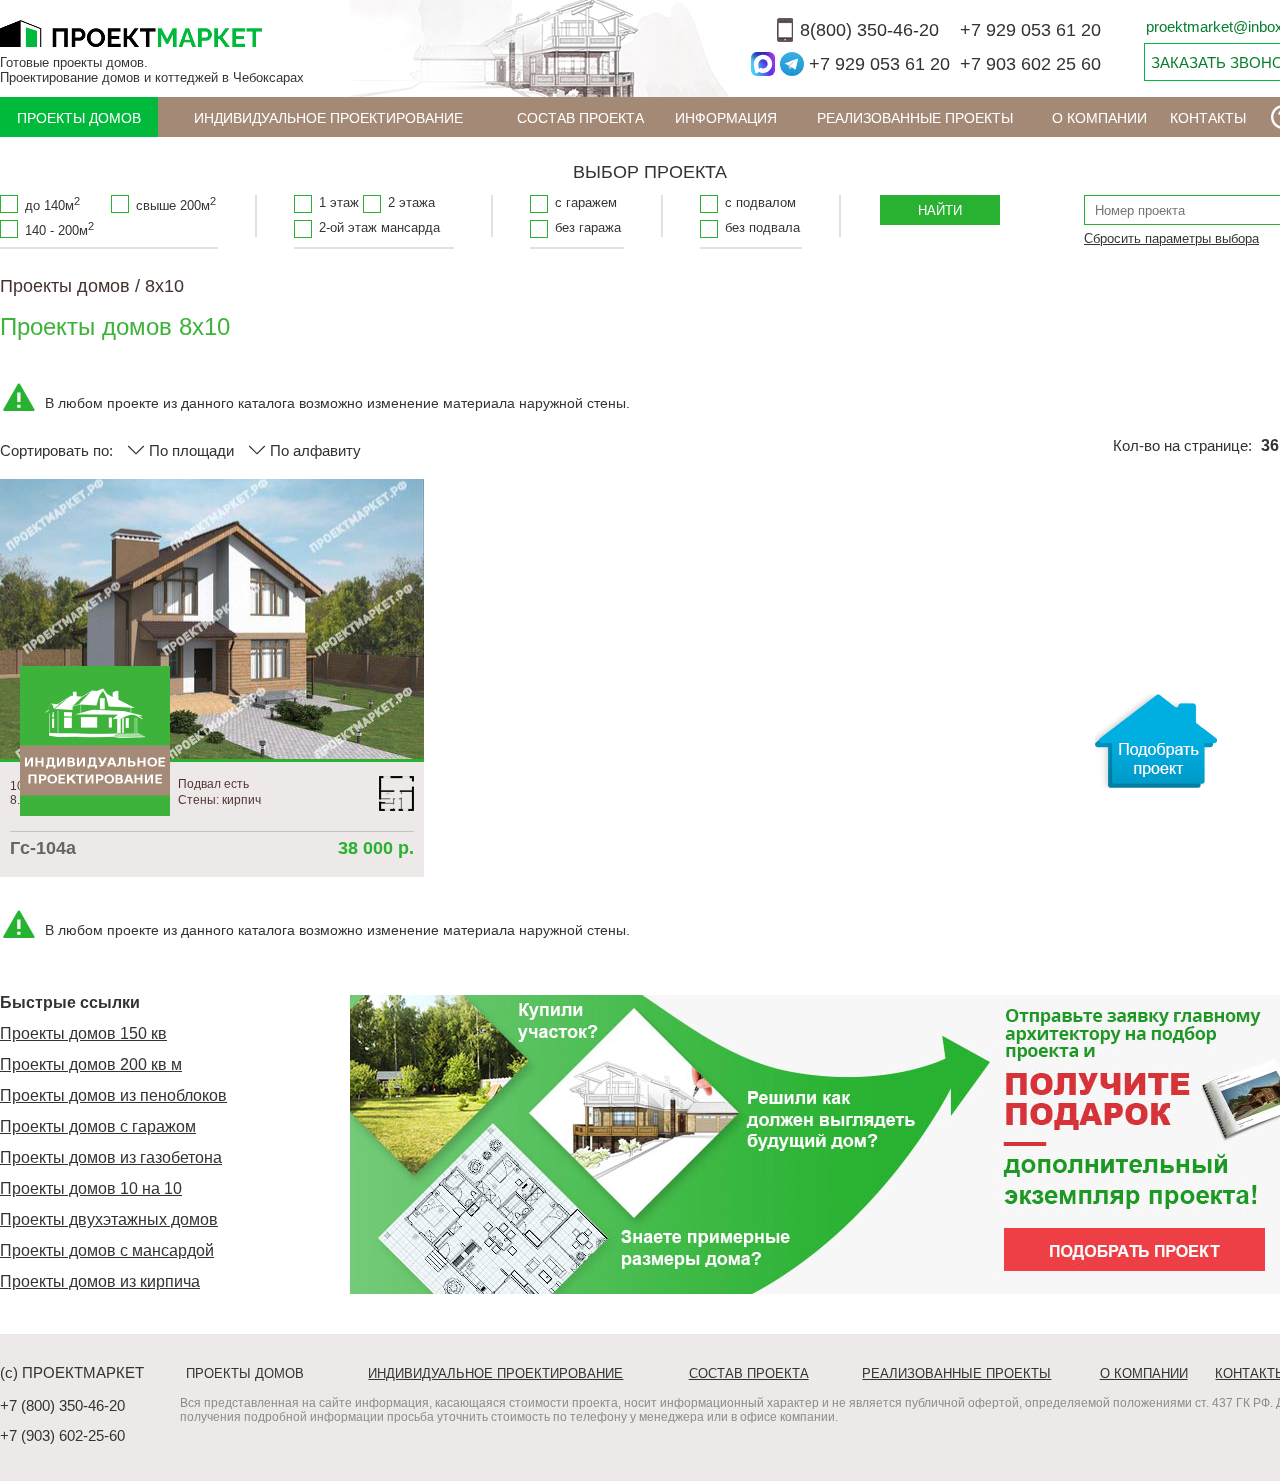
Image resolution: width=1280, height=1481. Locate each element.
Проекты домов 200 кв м (91, 1064)
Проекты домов (79, 118)
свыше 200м (176, 204)
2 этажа (411, 202)
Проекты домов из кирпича (100, 1281)
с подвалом (760, 202)
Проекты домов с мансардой (107, 1250)
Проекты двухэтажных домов (109, 1219)
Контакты (1208, 118)
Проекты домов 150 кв (83, 1033)
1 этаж (339, 202)
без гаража (588, 227)
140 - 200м (59, 229)
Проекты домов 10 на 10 (91, 1188)
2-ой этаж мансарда (379, 227)
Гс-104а (43, 848)
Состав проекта (580, 118)
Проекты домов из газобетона (111, 1157)
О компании (1099, 118)
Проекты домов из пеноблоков (113, 1095)
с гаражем (586, 202)
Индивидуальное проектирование (328, 118)
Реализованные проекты (915, 118)
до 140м (52, 204)
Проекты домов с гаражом (98, 1126)
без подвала (762, 227)
